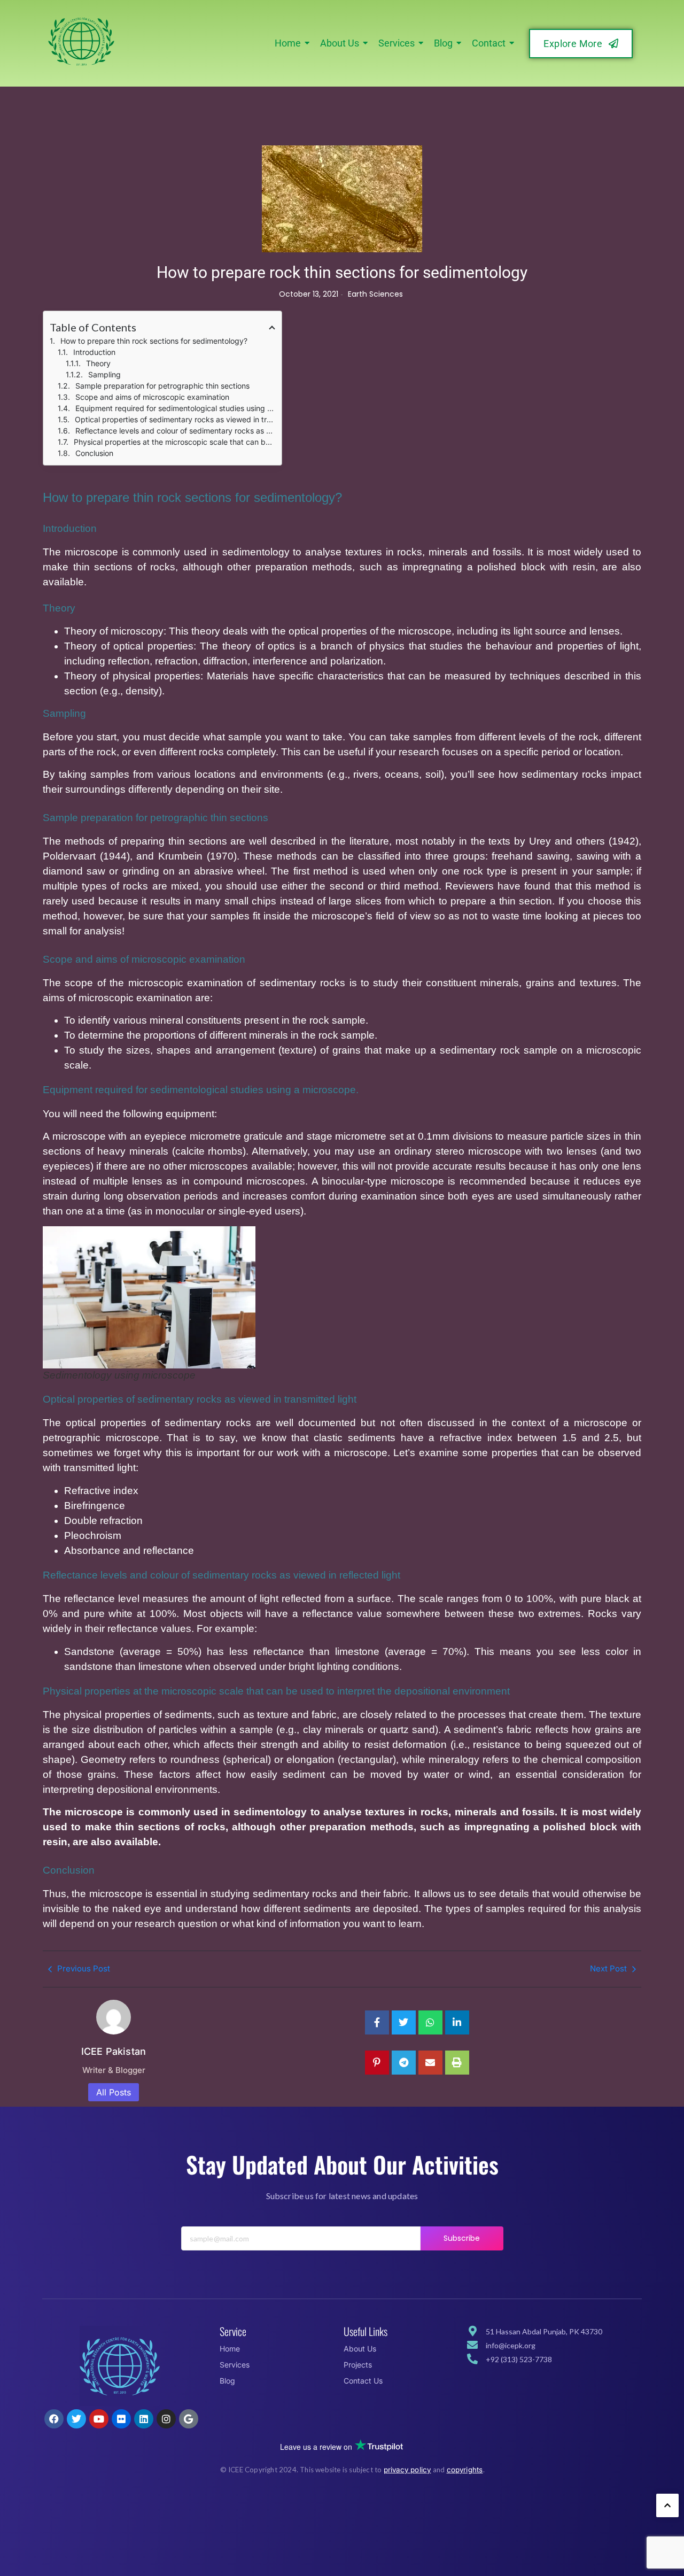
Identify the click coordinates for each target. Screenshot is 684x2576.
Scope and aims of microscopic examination (152, 397)
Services (235, 2365)
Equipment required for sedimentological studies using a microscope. (175, 408)
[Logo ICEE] (120, 2366)
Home (230, 2349)
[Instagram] (166, 2419)
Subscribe (462, 2238)
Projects (358, 2365)
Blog (227, 2381)
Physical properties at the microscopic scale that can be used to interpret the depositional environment (174, 442)
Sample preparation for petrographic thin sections (162, 386)
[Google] (189, 2419)
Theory (98, 363)
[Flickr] (121, 2419)
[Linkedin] (144, 2419)
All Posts (114, 2092)
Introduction (94, 352)
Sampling (104, 374)
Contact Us (363, 2381)
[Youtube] (99, 2419)
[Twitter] (76, 2419)
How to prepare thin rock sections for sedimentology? (154, 341)
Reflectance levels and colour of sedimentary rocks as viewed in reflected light (175, 431)
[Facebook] (54, 2419)
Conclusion (94, 453)
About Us (360, 2349)
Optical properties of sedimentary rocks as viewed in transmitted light (175, 419)
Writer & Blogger (114, 2070)
